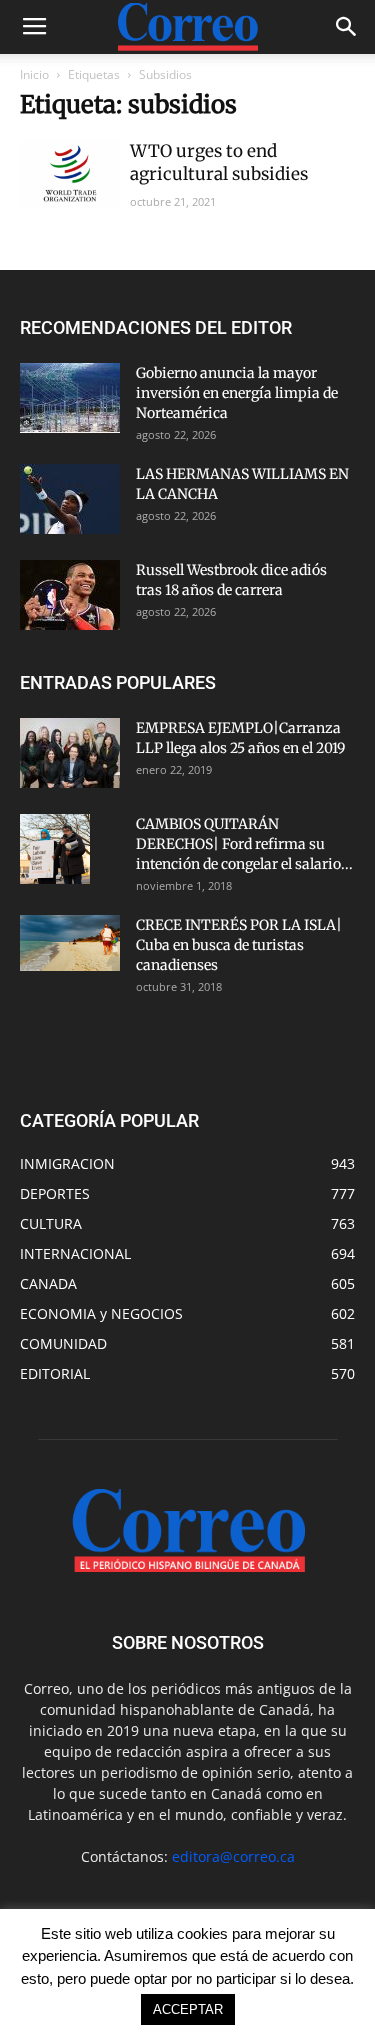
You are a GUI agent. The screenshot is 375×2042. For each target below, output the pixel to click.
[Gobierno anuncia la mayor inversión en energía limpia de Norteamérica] (70, 398)
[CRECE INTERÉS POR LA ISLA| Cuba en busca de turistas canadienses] (70, 943)
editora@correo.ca (233, 1856)
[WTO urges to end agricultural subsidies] (70, 174)
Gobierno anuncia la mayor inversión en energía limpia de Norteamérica (237, 393)
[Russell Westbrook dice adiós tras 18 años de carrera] (70, 595)
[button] (347, 27)
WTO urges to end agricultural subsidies (219, 162)
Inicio (34, 74)
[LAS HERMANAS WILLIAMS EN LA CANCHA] (70, 499)
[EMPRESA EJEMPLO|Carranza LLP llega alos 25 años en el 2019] (70, 753)
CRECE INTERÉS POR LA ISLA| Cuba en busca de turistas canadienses (239, 945)
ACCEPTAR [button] (188, 2009)
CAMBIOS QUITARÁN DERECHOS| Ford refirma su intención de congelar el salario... (244, 844)
